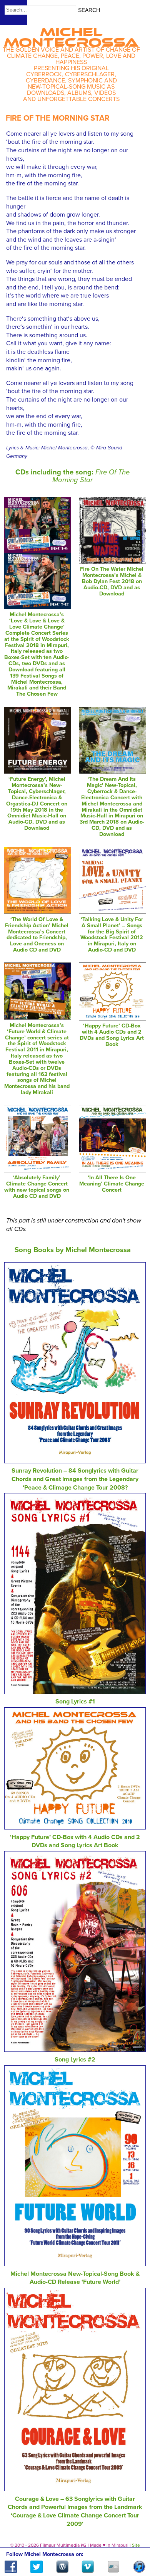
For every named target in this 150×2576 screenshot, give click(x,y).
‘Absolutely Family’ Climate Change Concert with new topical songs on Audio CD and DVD (37, 1187)
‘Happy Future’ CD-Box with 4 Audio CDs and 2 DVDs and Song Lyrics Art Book (112, 1035)
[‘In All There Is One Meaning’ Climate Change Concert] (112, 1170)
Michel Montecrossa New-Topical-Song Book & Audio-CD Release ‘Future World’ (75, 2278)
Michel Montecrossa (71, 35)
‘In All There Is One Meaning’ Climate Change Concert (112, 1184)
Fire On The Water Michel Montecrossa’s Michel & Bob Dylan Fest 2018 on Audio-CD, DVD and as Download (112, 581)
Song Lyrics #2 (75, 2060)
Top (135, 2548)
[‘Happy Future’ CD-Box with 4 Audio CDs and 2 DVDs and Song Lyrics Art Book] (112, 1019)
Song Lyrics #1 (75, 1702)
